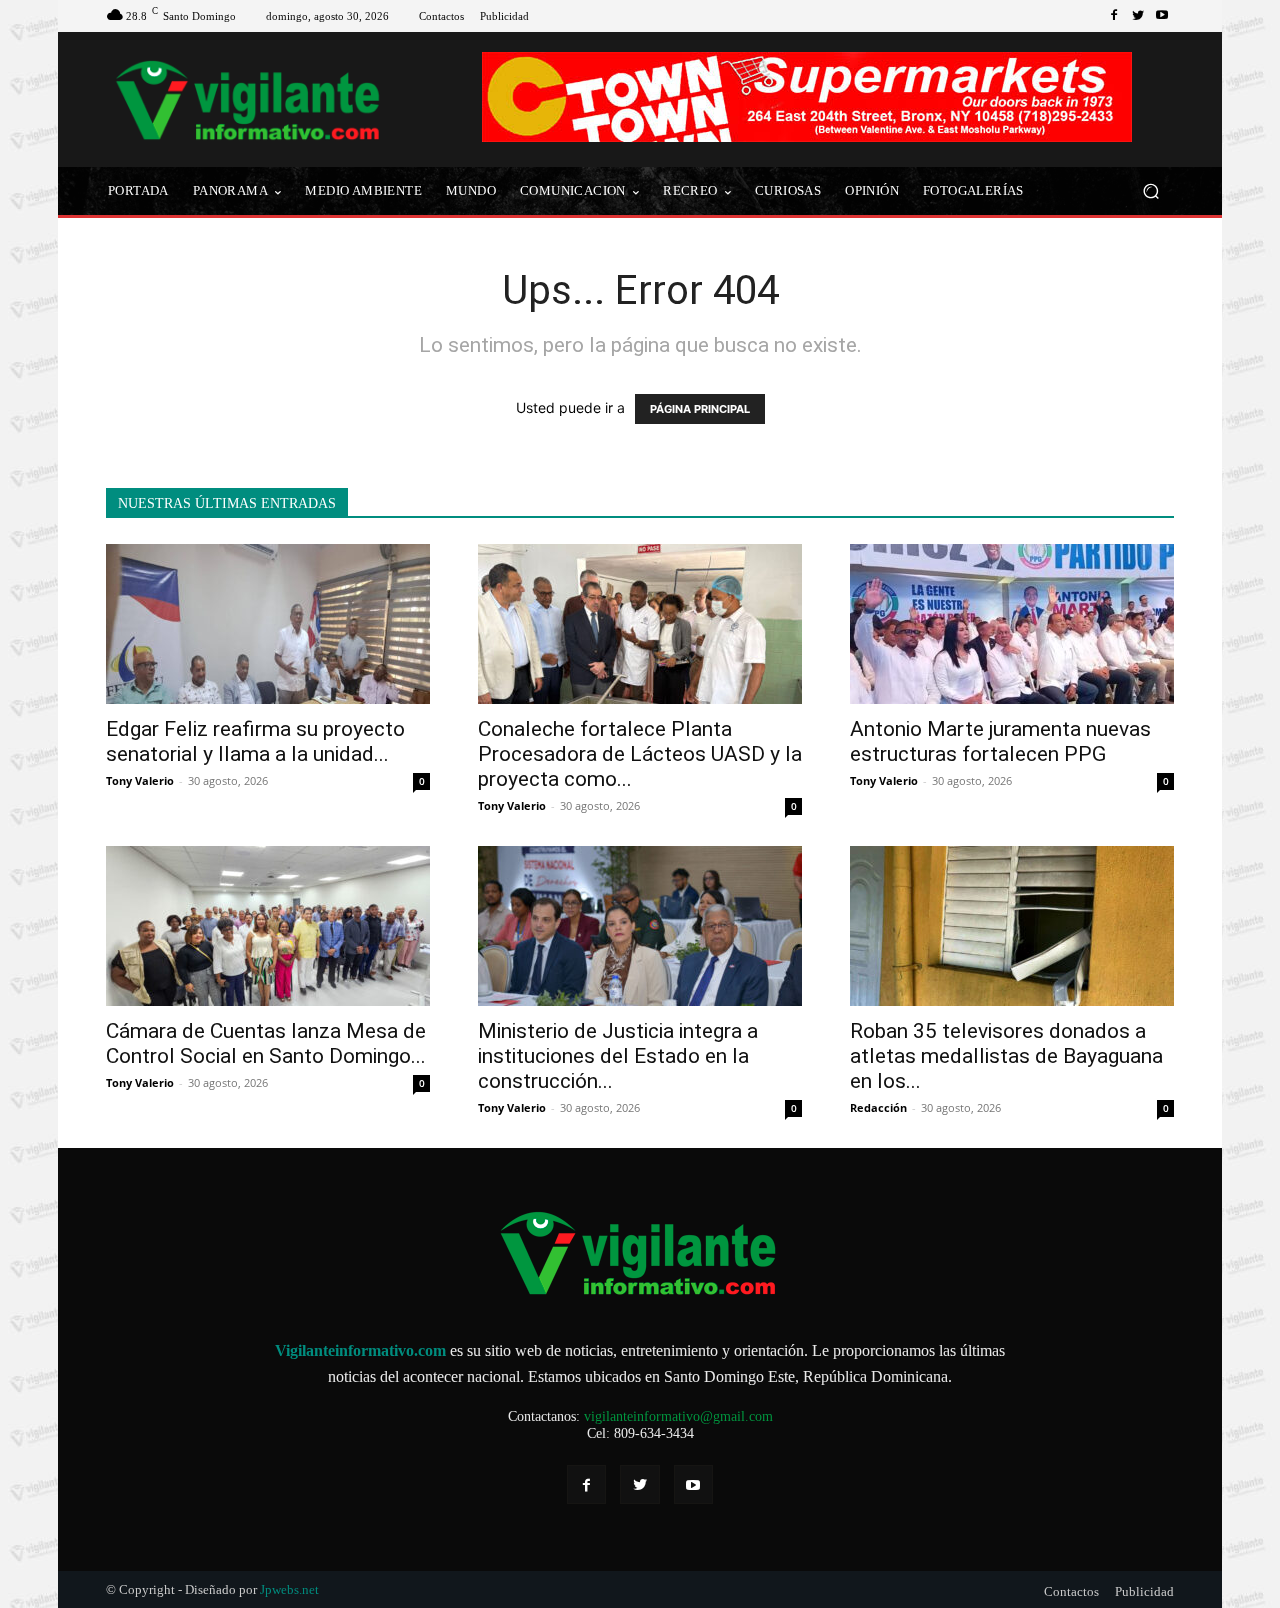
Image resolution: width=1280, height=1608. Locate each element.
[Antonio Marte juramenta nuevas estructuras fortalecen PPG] (1012, 624)
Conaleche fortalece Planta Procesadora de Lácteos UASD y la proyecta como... (640, 754)
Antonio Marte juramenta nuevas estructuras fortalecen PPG (1000, 741)
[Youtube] (1162, 16)
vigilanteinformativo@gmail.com (678, 1416)
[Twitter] (1138, 16)
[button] (1150, 191)
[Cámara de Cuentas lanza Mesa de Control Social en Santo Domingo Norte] (268, 926)
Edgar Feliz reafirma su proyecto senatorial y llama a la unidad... (255, 741)
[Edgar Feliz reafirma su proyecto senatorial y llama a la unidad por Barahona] (268, 624)
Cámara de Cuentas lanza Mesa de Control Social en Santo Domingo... (266, 1043)
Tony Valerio (140, 780)
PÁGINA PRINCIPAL (700, 409)
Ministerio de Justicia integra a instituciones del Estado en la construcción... (618, 1056)
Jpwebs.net (289, 1589)
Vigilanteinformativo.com (360, 1350)
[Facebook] (1114, 16)
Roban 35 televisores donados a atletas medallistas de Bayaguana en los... (1006, 1056)
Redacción (878, 1107)
